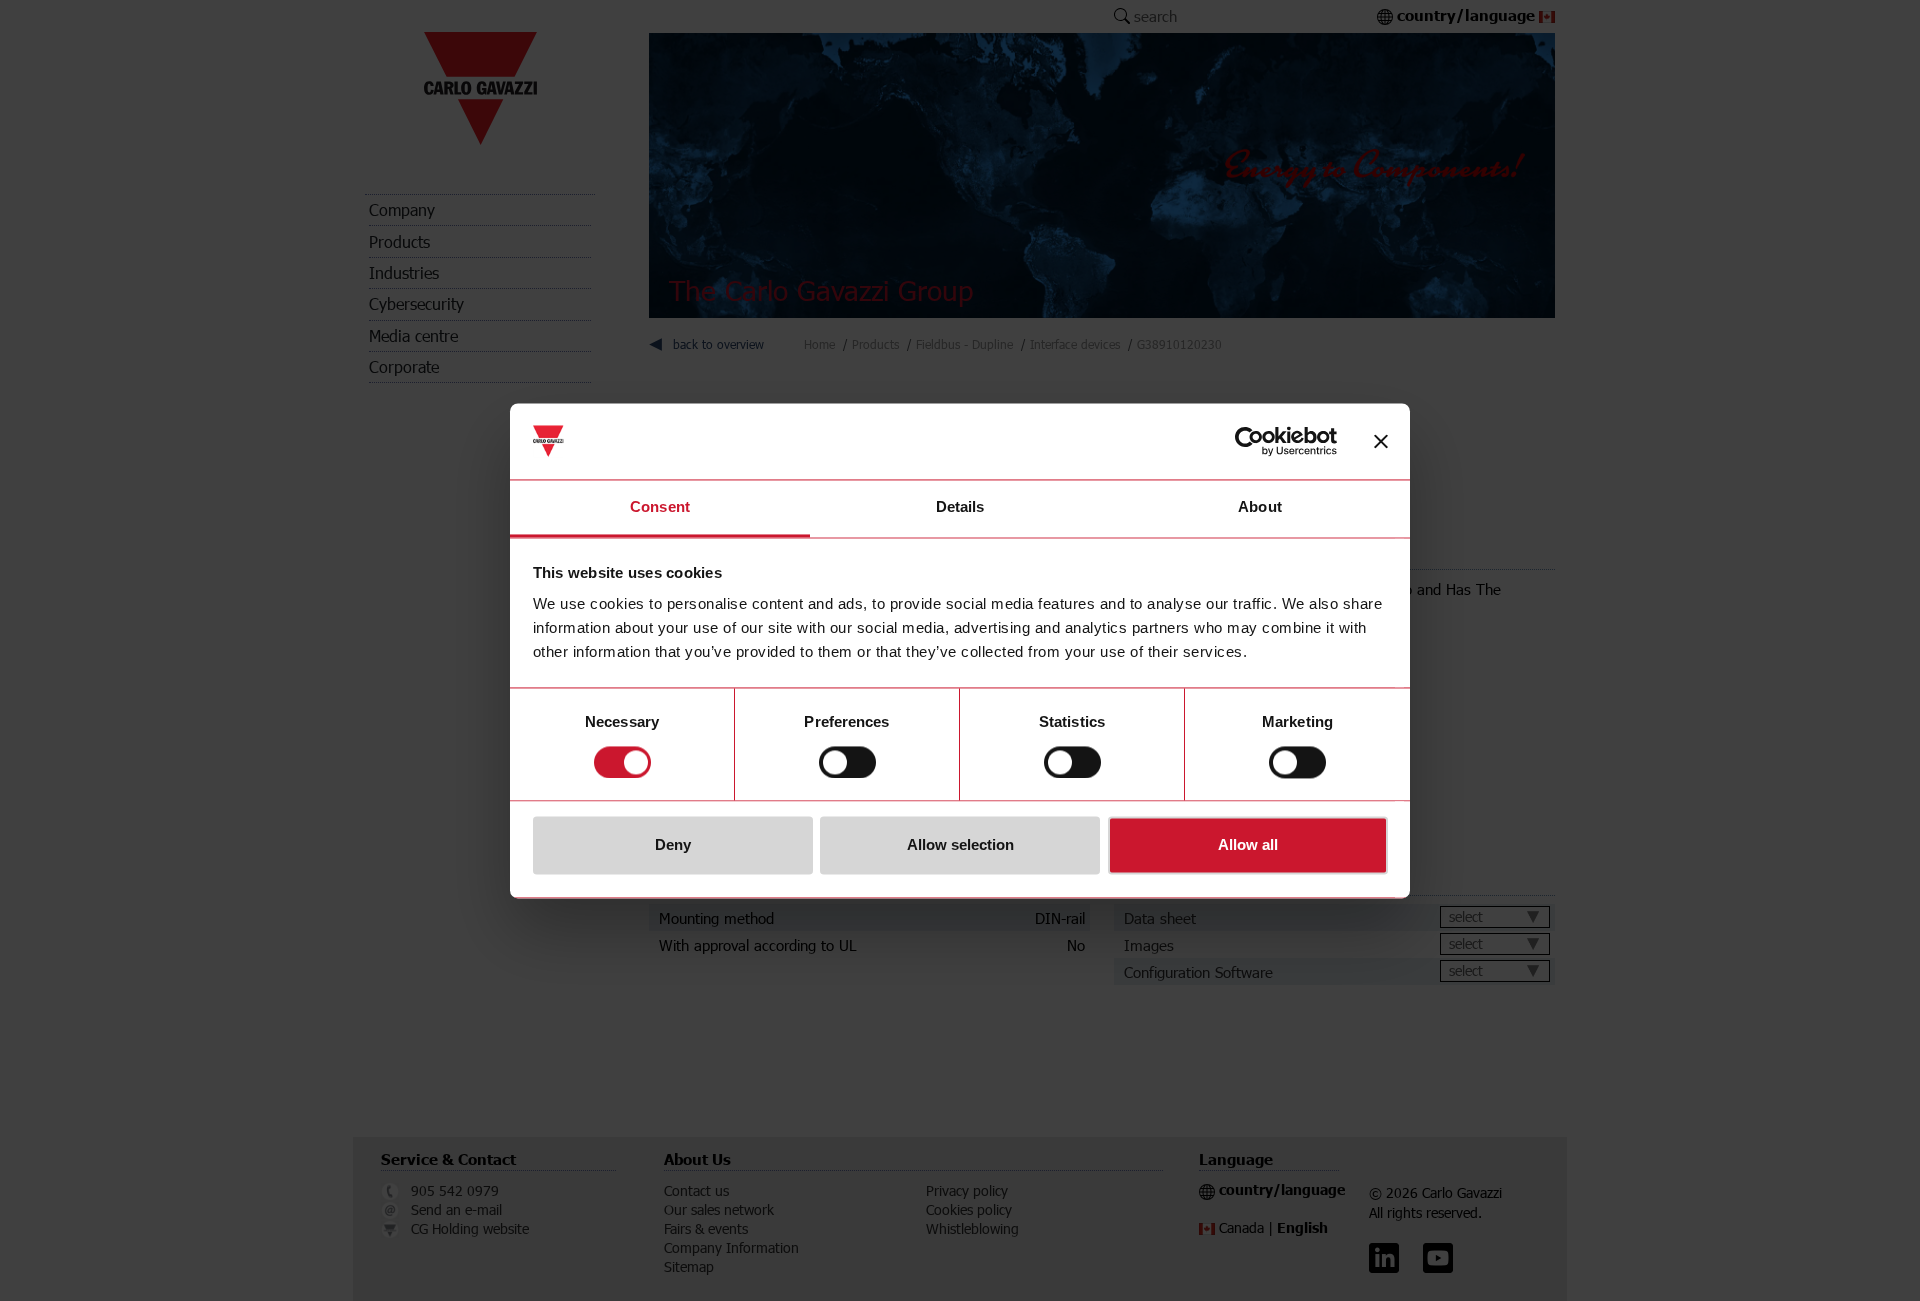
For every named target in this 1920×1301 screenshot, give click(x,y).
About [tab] (1260, 507)
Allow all (1248, 845)
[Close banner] (1381, 441)
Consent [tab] (660, 507)
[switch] (847, 762)
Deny (673, 845)
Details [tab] (960, 507)
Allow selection (960, 845)
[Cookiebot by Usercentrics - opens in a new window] (1249, 441)
